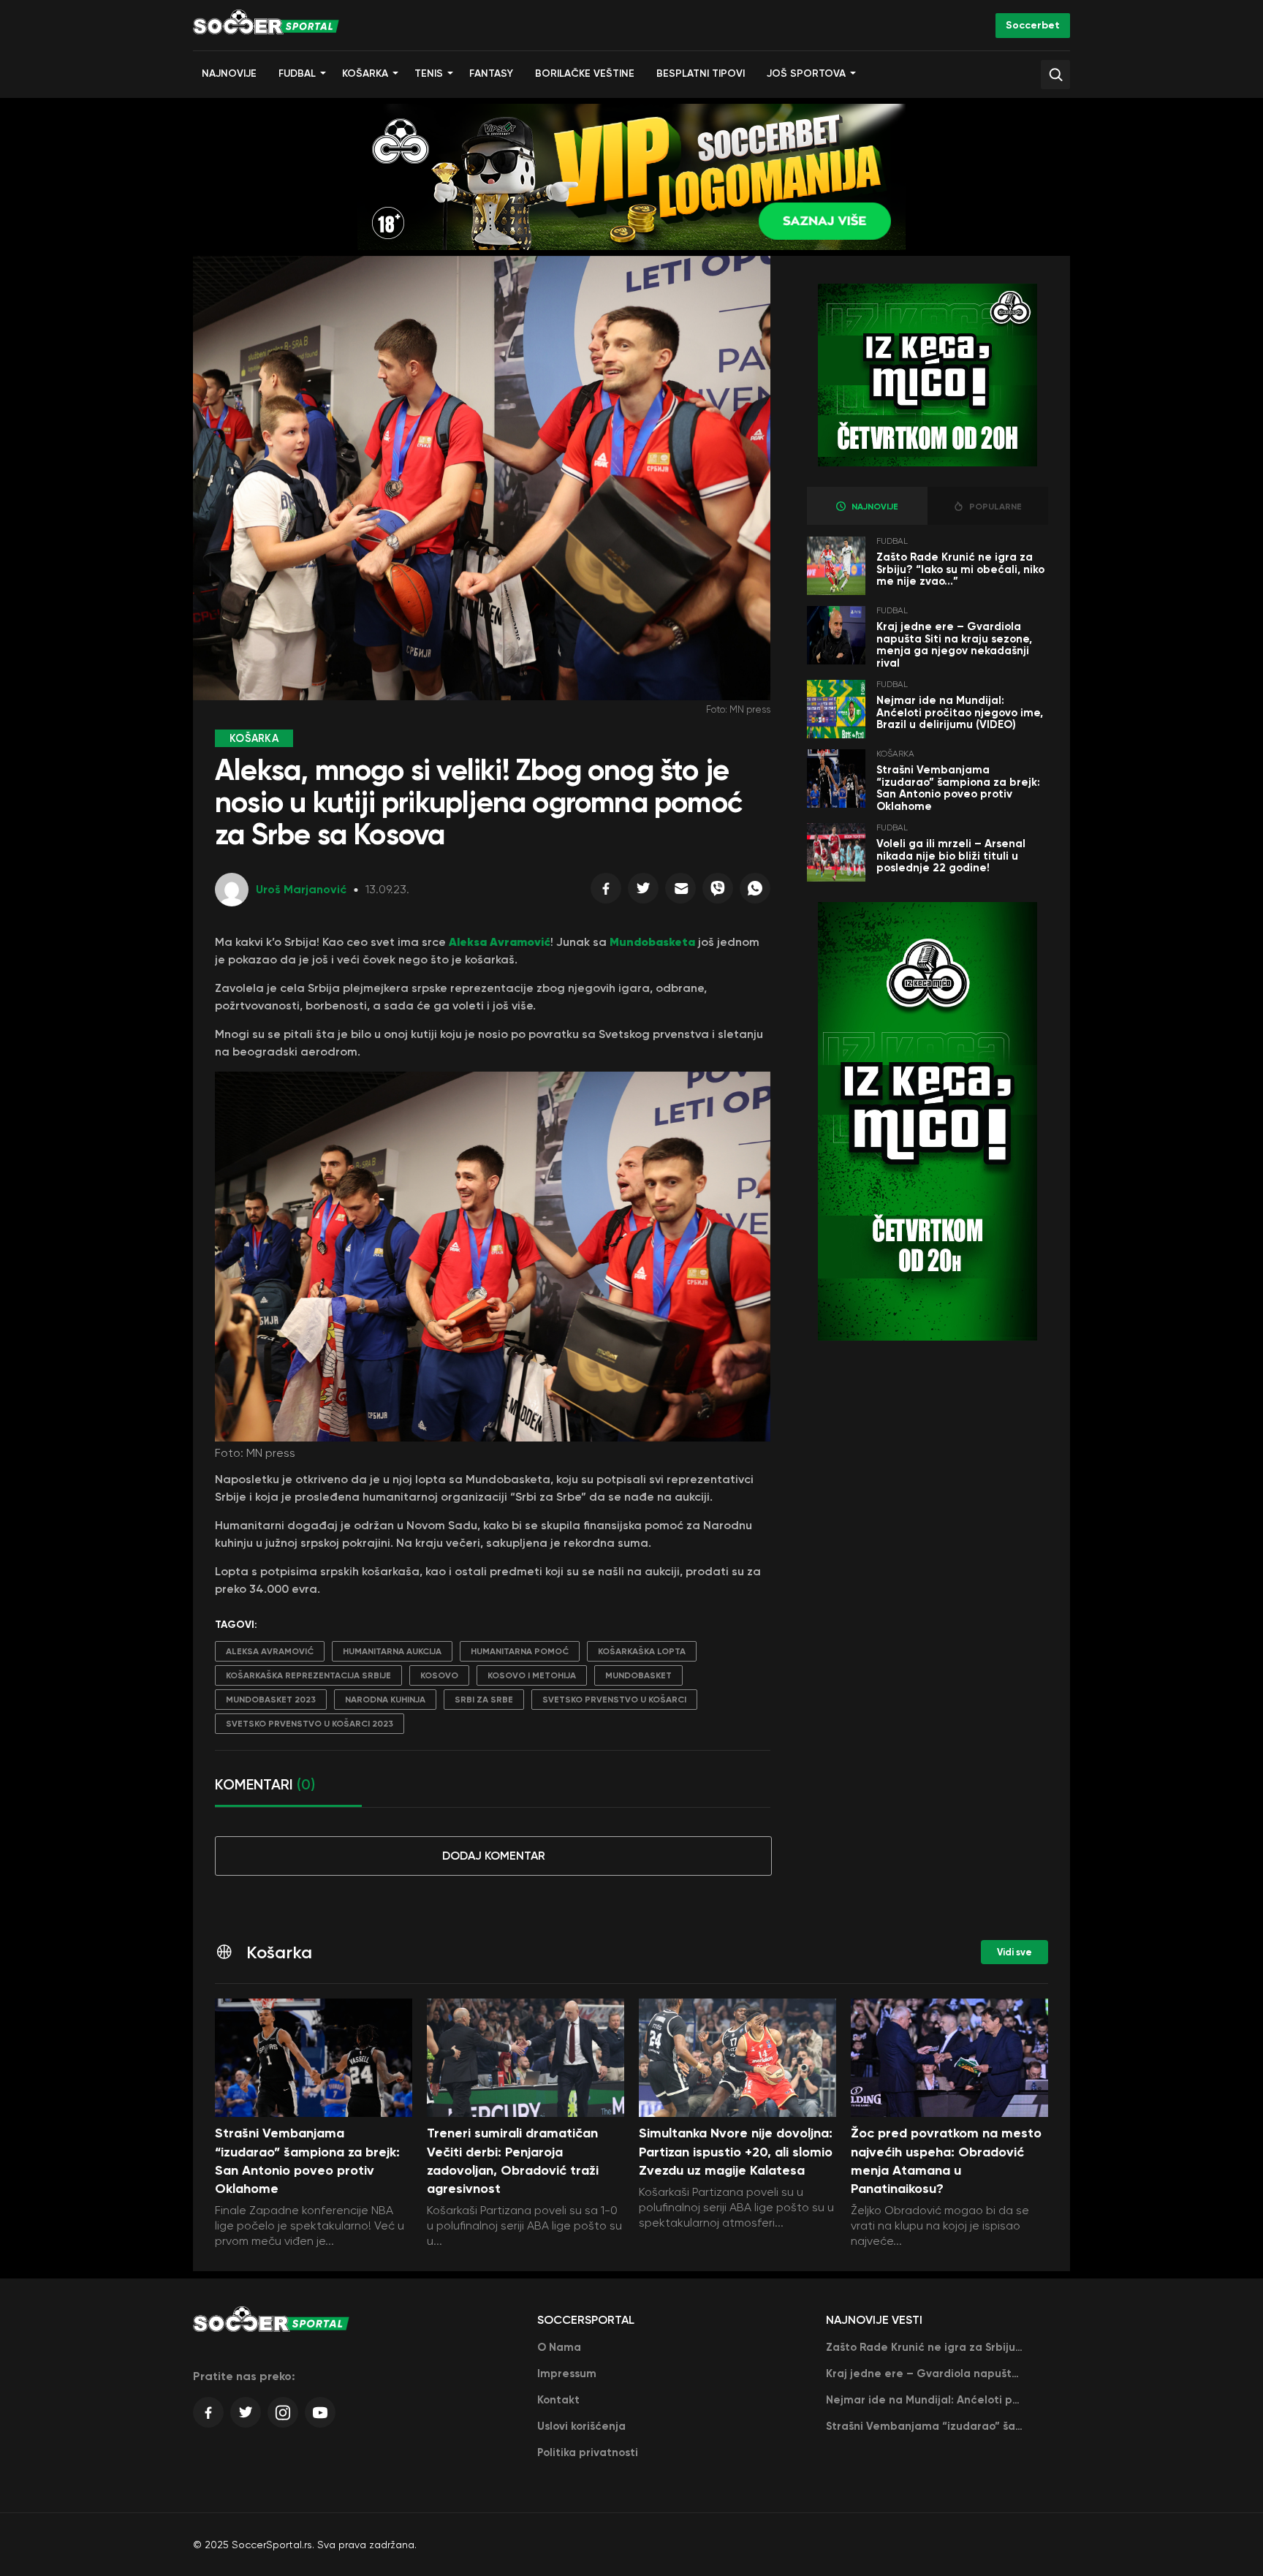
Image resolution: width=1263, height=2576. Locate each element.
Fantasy (491, 73)
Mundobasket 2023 (271, 1700)
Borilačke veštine (585, 73)
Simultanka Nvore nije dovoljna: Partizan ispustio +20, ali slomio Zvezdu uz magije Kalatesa (736, 2151)
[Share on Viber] (718, 892)
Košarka (365, 73)
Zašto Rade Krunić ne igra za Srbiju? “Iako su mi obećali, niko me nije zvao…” (960, 569)
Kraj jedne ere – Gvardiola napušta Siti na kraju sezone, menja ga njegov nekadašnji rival (954, 645)
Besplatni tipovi (701, 73)
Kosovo (439, 1675)
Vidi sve (1014, 1952)
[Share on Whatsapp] (755, 892)
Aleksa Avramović (500, 942)
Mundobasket (638, 1675)
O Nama (559, 2347)
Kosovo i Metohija (532, 1675)
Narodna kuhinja (385, 1700)
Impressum (567, 2374)
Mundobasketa (652, 942)
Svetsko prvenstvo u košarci (614, 1700)
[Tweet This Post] (643, 892)
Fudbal (297, 73)
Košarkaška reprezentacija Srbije (308, 1675)
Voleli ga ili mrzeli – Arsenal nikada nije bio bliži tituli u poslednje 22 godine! (951, 856)
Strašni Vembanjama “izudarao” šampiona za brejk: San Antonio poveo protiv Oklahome (958, 788)
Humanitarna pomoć (520, 1651)
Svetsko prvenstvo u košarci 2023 (310, 1724)
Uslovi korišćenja (581, 2426)
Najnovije (229, 73)
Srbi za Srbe (484, 1700)
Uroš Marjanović (301, 889)
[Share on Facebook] (606, 892)
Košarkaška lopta (642, 1651)
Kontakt (558, 2400)
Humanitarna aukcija (392, 1651)
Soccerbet (1033, 25)
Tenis (429, 73)
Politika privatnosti (588, 2452)
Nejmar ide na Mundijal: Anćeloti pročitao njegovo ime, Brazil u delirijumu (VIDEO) (960, 712)
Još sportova (806, 73)
